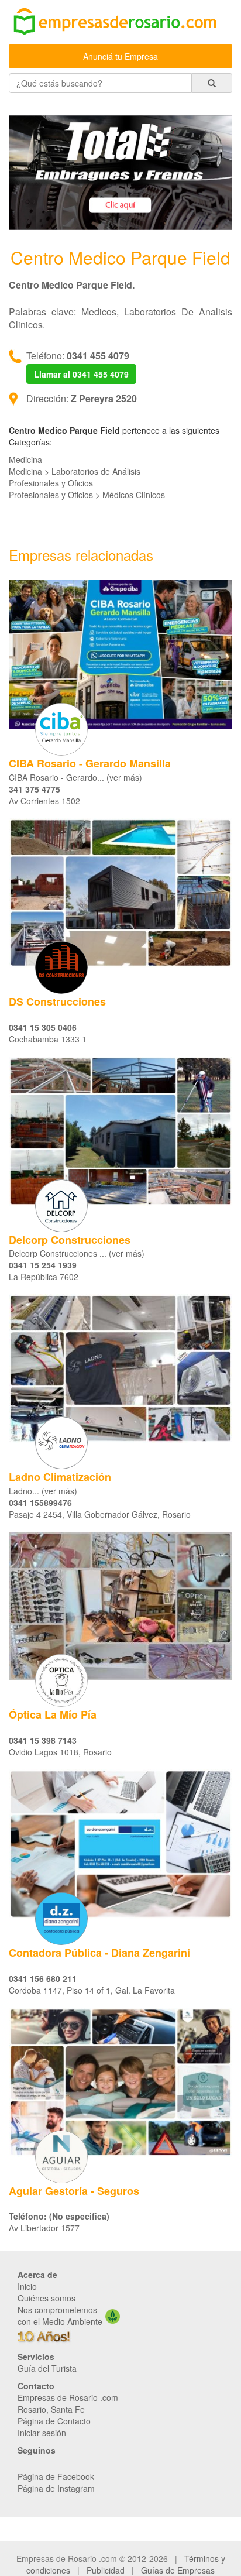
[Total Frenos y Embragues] (120, 171)
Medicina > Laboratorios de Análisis (75, 471)
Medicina (25, 459)
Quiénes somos (47, 2298)
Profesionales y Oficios (51, 483)
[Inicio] (120, 23)
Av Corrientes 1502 (44, 801)
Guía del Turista (47, 2368)
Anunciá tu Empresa (120, 56)
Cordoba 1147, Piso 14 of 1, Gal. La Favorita (92, 1990)
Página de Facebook (56, 2476)
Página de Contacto (54, 2421)
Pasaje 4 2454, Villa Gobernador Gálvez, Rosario (100, 1514)
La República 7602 (44, 1277)
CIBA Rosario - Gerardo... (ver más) (75, 777)
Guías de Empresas (178, 2570)
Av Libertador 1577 (44, 2228)
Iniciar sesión (42, 2433)
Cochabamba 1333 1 (48, 1039)
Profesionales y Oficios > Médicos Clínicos (87, 495)
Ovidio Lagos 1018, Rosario (60, 1752)
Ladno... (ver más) (43, 1491)
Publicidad (106, 2570)
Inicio (27, 2286)
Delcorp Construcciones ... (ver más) (77, 1253)
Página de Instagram (56, 2488)
